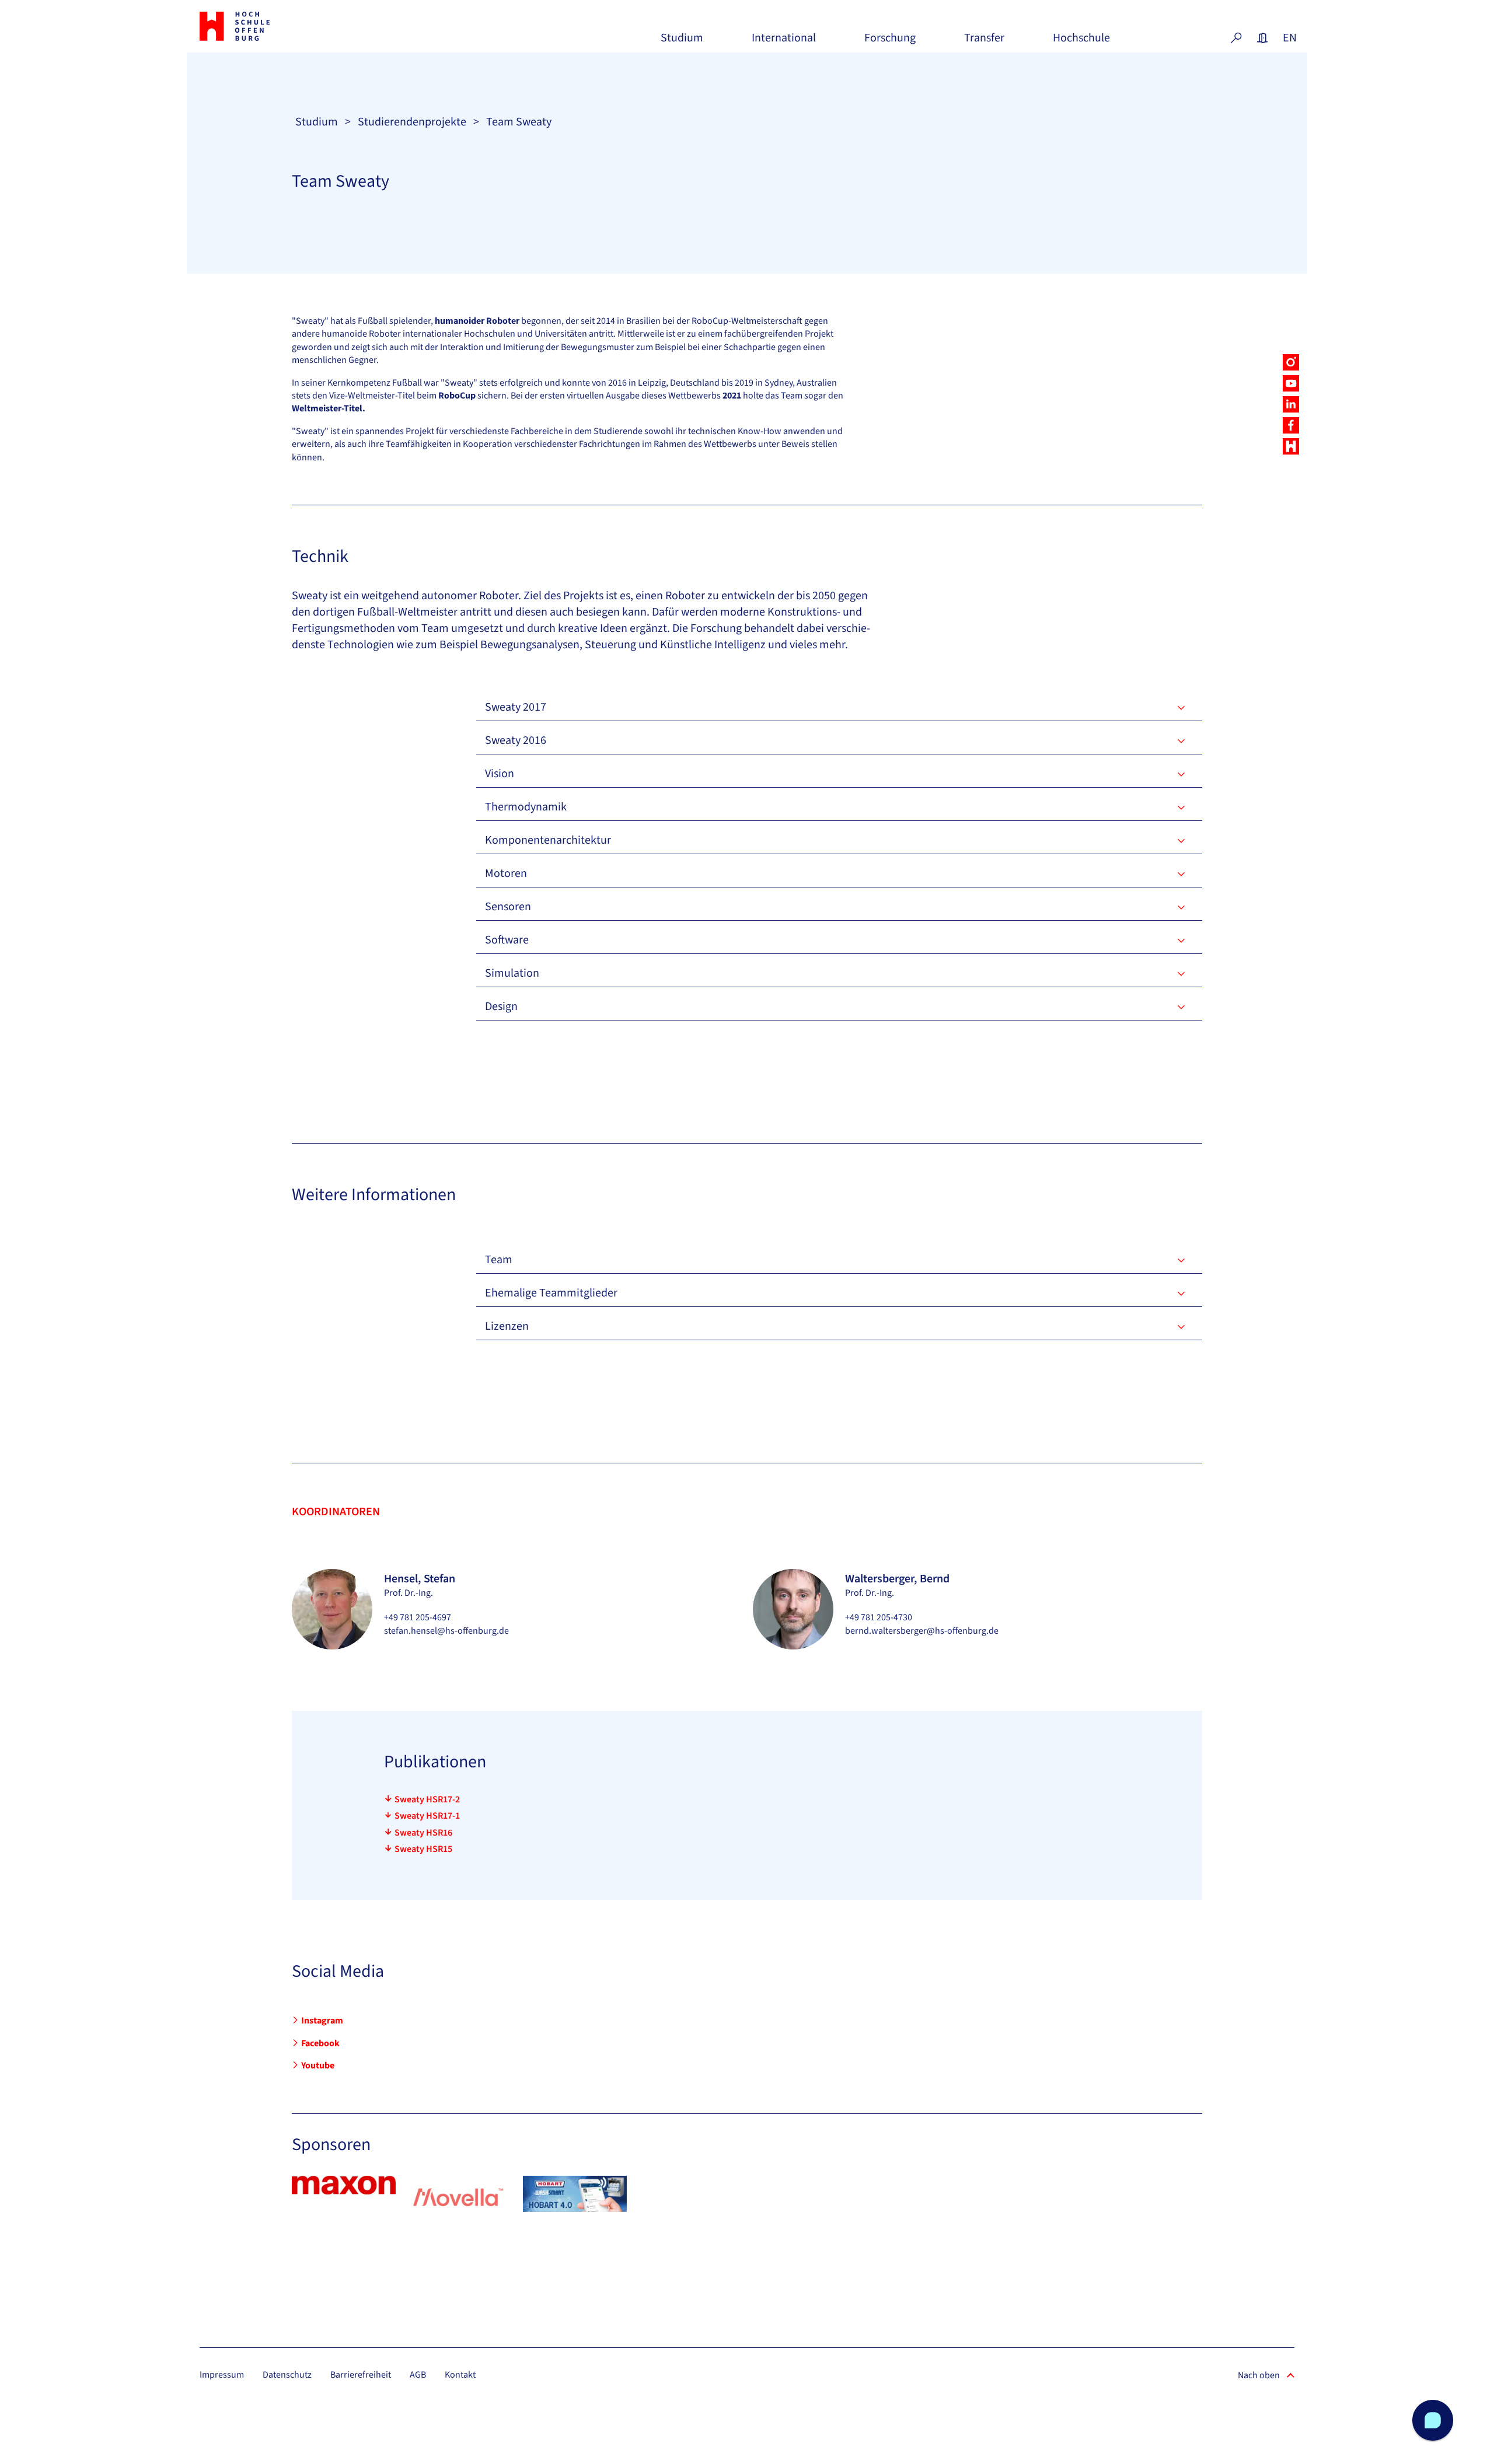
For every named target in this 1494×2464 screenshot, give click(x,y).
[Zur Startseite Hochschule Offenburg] (286, 26)
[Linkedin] (1291, 404)
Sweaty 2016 (516, 740)
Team (499, 1260)
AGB (418, 2375)
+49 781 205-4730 (879, 1617)
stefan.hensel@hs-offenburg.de (446, 1631)
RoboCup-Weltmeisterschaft (747, 321)
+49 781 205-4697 (418, 1617)
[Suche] (1236, 38)
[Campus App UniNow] (1291, 446)
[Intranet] (1262, 38)
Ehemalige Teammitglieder (551, 1293)
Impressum (222, 2375)
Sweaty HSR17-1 (427, 1816)
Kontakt (460, 2375)
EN (1289, 38)
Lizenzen (507, 1326)
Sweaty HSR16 (423, 1833)
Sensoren (508, 907)
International (784, 42)
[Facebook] (1291, 425)
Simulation (512, 973)
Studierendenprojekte (412, 122)
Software (507, 940)
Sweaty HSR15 (423, 1849)
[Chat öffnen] (1433, 2420)
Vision (500, 774)
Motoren (506, 873)
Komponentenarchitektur (548, 840)
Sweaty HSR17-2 (427, 1799)
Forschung (890, 42)
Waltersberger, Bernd (897, 1579)
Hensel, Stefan (420, 1579)
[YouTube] (1291, 383)
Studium (682, 42)
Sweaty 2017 (516, 707)
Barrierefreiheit (361, 2375)
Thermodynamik (526, 807)
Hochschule (1081, 42)
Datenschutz (287, 2375)
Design (501, 1006)
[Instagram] (1291, 362)
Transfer (984, 42)
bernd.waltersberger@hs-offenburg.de (922, 1631)
